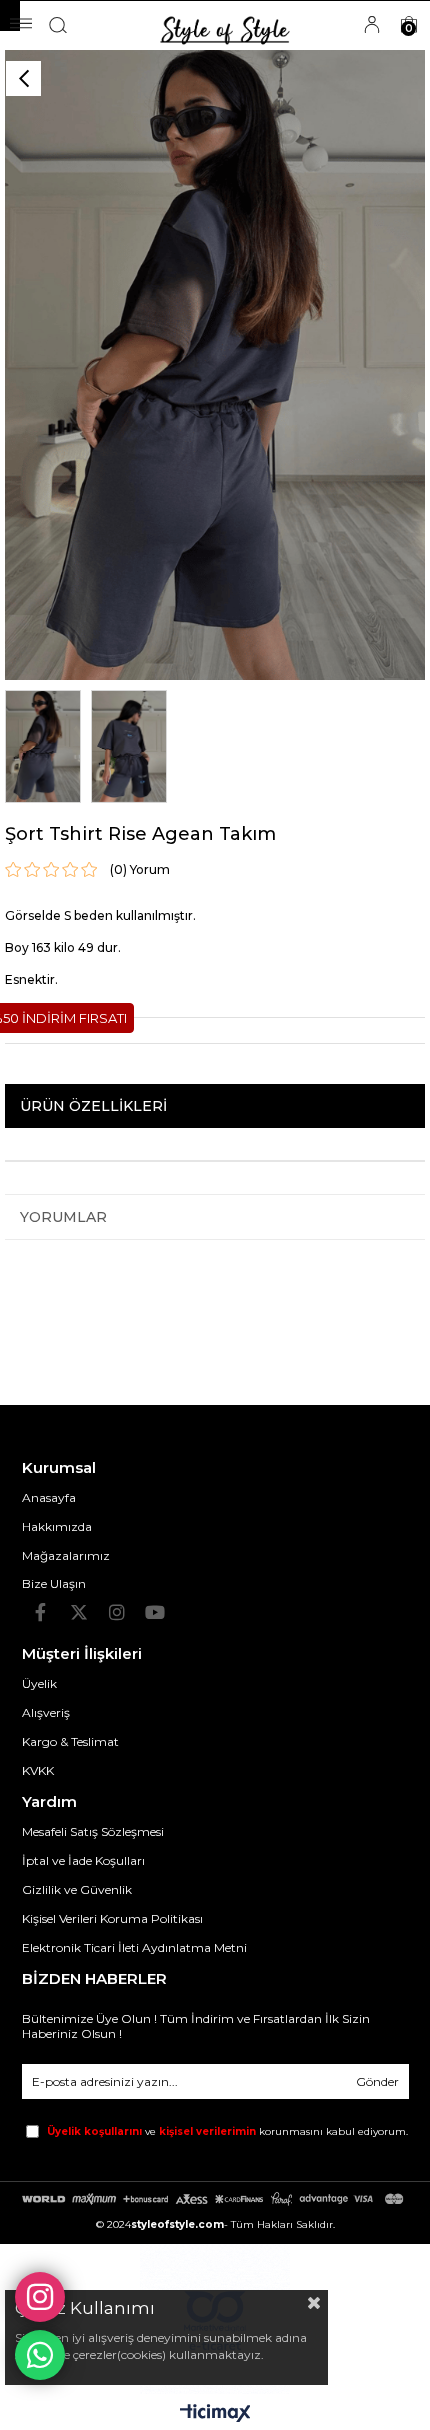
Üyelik (39, 1683)
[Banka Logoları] (215, 2199)
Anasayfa (49, 1497)
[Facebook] (41, 1612)
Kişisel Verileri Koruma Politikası (112, 1918)
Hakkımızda (57, 1526)
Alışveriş (46, 1712)
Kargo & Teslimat (70, 1741)
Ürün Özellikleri (93, 1106)
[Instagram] (117, 1612)
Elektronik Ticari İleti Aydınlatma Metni (134, 1947)
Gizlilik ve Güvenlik (77, 1889)
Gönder (377, 2081)
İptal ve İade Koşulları (83, 1860)
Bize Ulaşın (54, 1583)
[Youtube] (155, 1612)
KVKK (38, 1770)
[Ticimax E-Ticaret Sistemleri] (215, 2414)
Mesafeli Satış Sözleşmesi (93, 1831)
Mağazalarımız (66, 1555)
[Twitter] (79, 1612)
